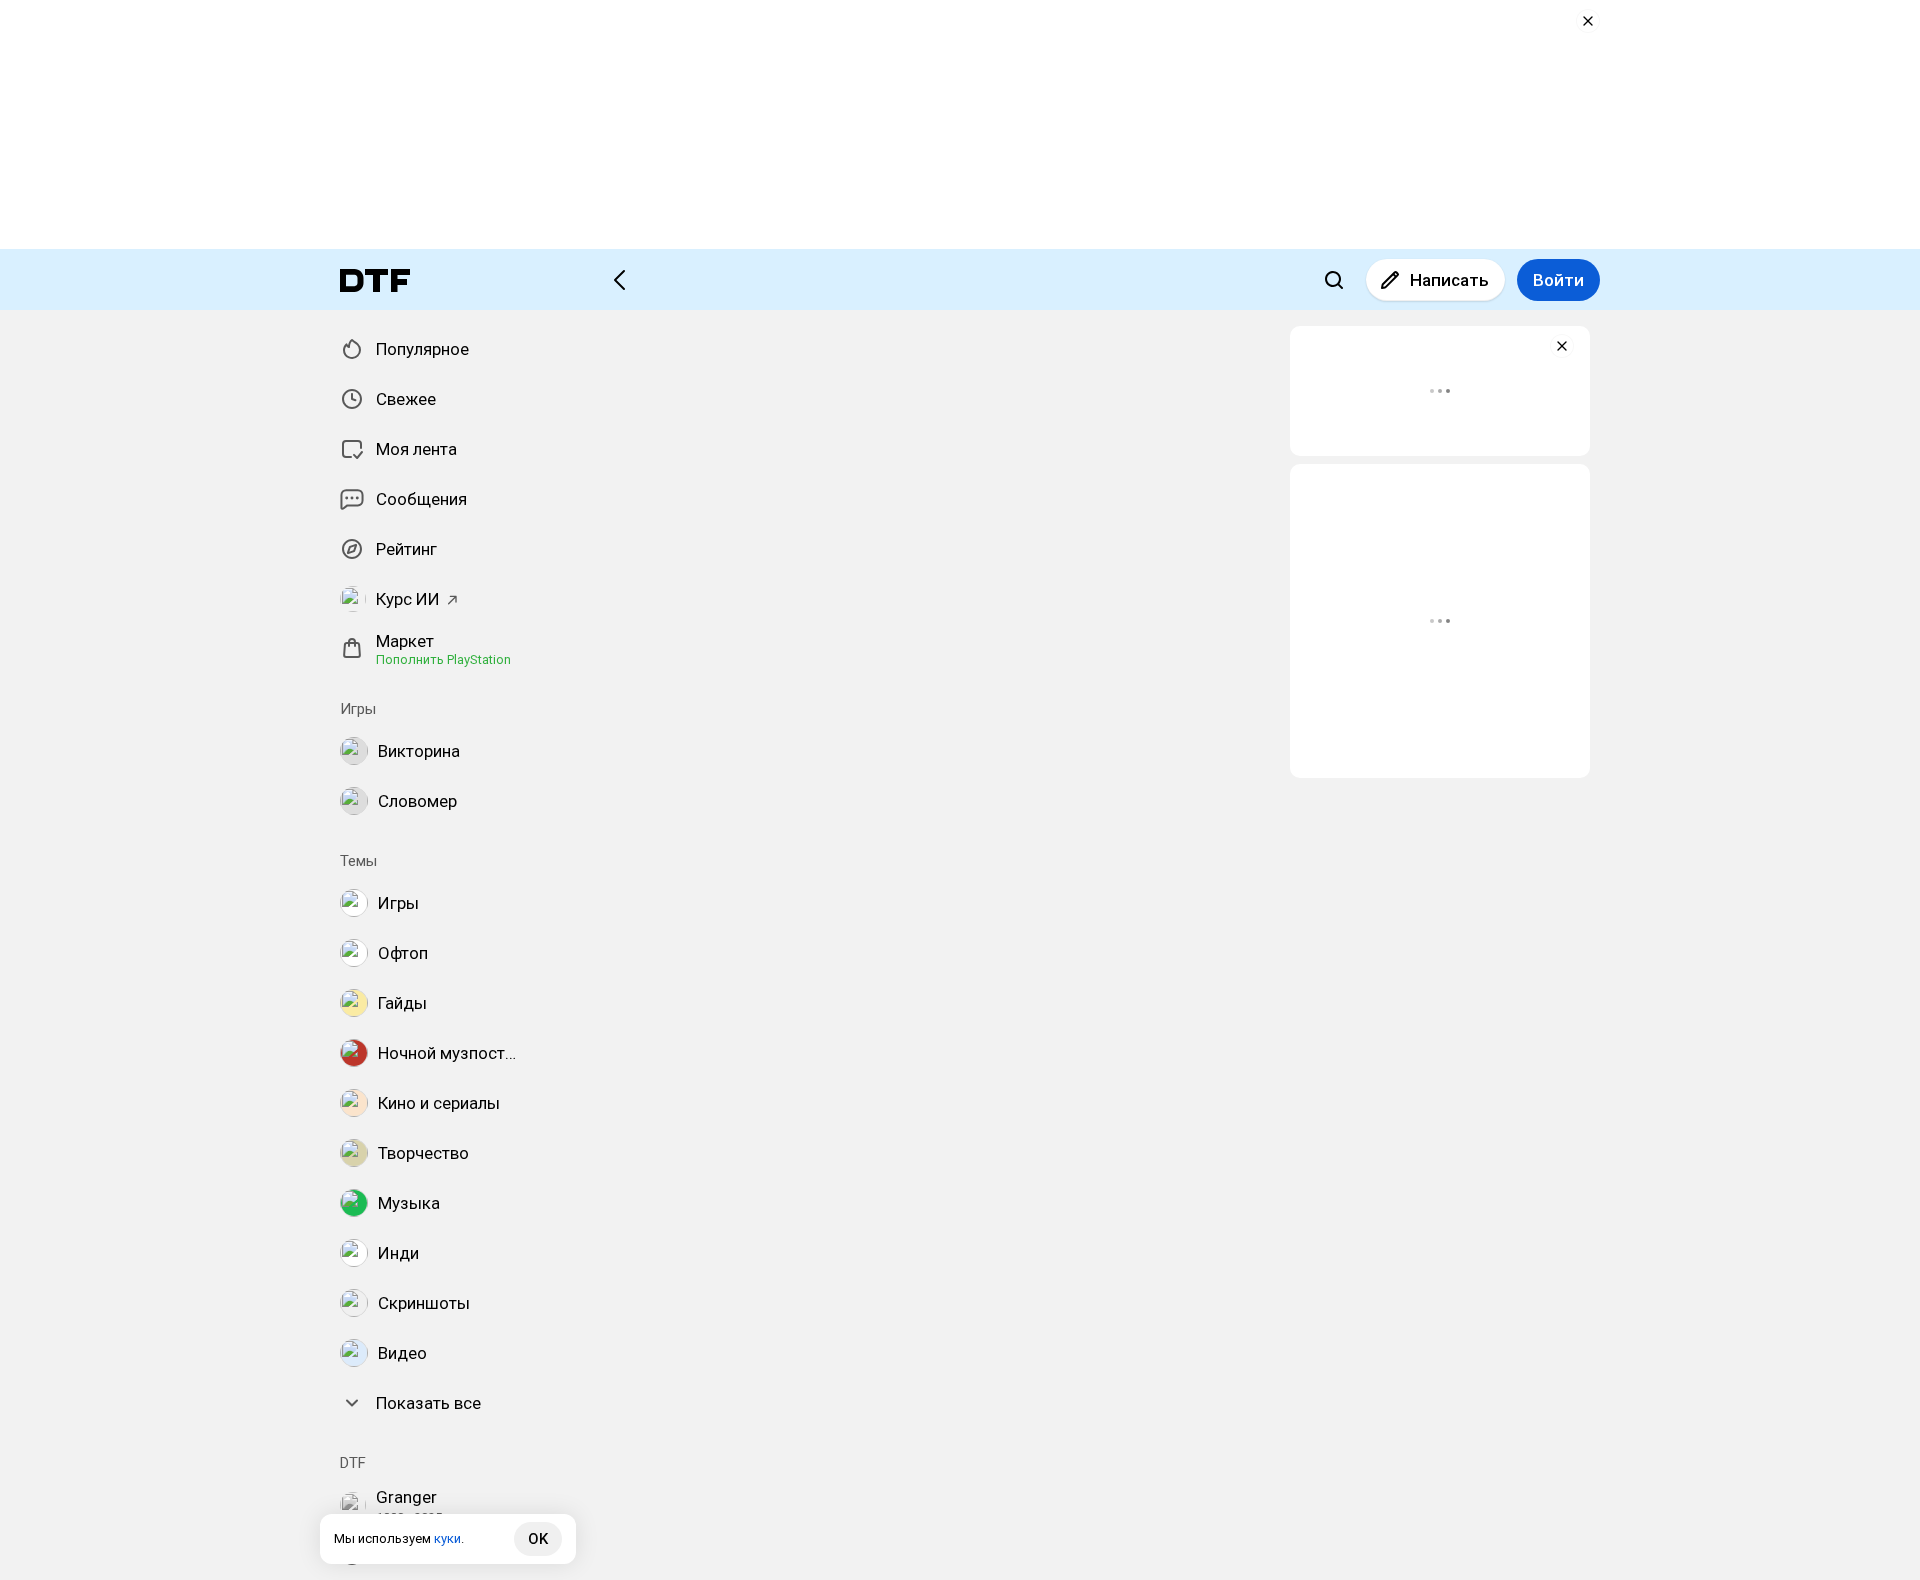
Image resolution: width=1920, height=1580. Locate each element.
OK (538, 1539)
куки (447, 1538)
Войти (1558, 280)
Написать (1449, 280)
